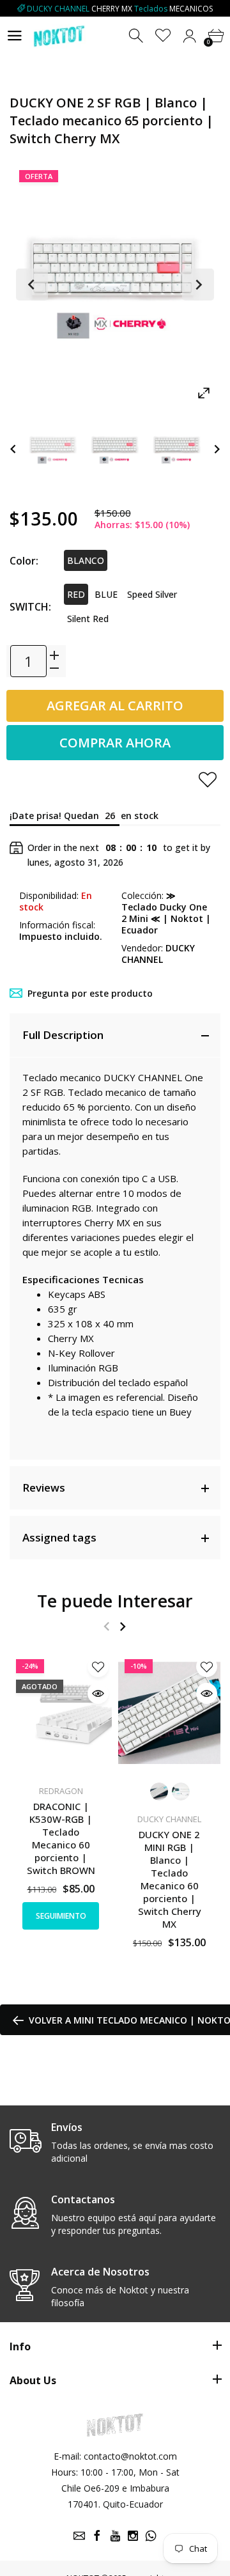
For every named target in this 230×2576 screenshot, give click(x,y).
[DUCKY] (53, 449)
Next (198, 285)
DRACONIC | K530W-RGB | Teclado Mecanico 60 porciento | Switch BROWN (61, 1838)
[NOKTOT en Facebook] (97, 2536)
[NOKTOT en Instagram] (133, 2536)
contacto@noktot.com (130, 2456)
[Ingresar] (189, 36)
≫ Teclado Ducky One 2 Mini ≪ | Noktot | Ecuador (166, 913)
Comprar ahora (115, 743)
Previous (32, 285)
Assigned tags (59, 1537)
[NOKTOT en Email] (79, 2536)
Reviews (44, 1487)
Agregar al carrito (115, 706)
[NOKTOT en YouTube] (115, 2536)
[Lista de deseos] (163, 36)
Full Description (63, 1035)
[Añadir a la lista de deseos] (208, 779)
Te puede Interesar (115, 1601)
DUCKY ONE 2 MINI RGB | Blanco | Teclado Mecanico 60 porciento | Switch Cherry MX (170, 1879)
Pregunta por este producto (90, 993)
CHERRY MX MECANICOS (120, 9)
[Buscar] (137, 36)
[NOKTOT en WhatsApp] (151, 2536)
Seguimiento (61, 1916)
